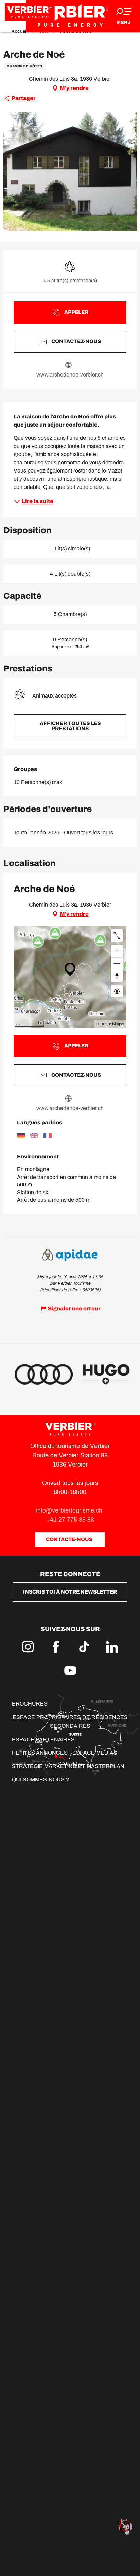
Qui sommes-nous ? (40, 1780)
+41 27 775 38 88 (70, 1520)
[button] (70, 726)
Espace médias (95, 1753)
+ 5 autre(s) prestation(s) (70, 281)
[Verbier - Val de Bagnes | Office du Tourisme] (70, 16)
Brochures (30, 1704)
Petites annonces (40, 1753)
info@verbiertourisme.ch (70, 1510)
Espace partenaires (43, 1739)
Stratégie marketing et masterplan (68, 1766)
